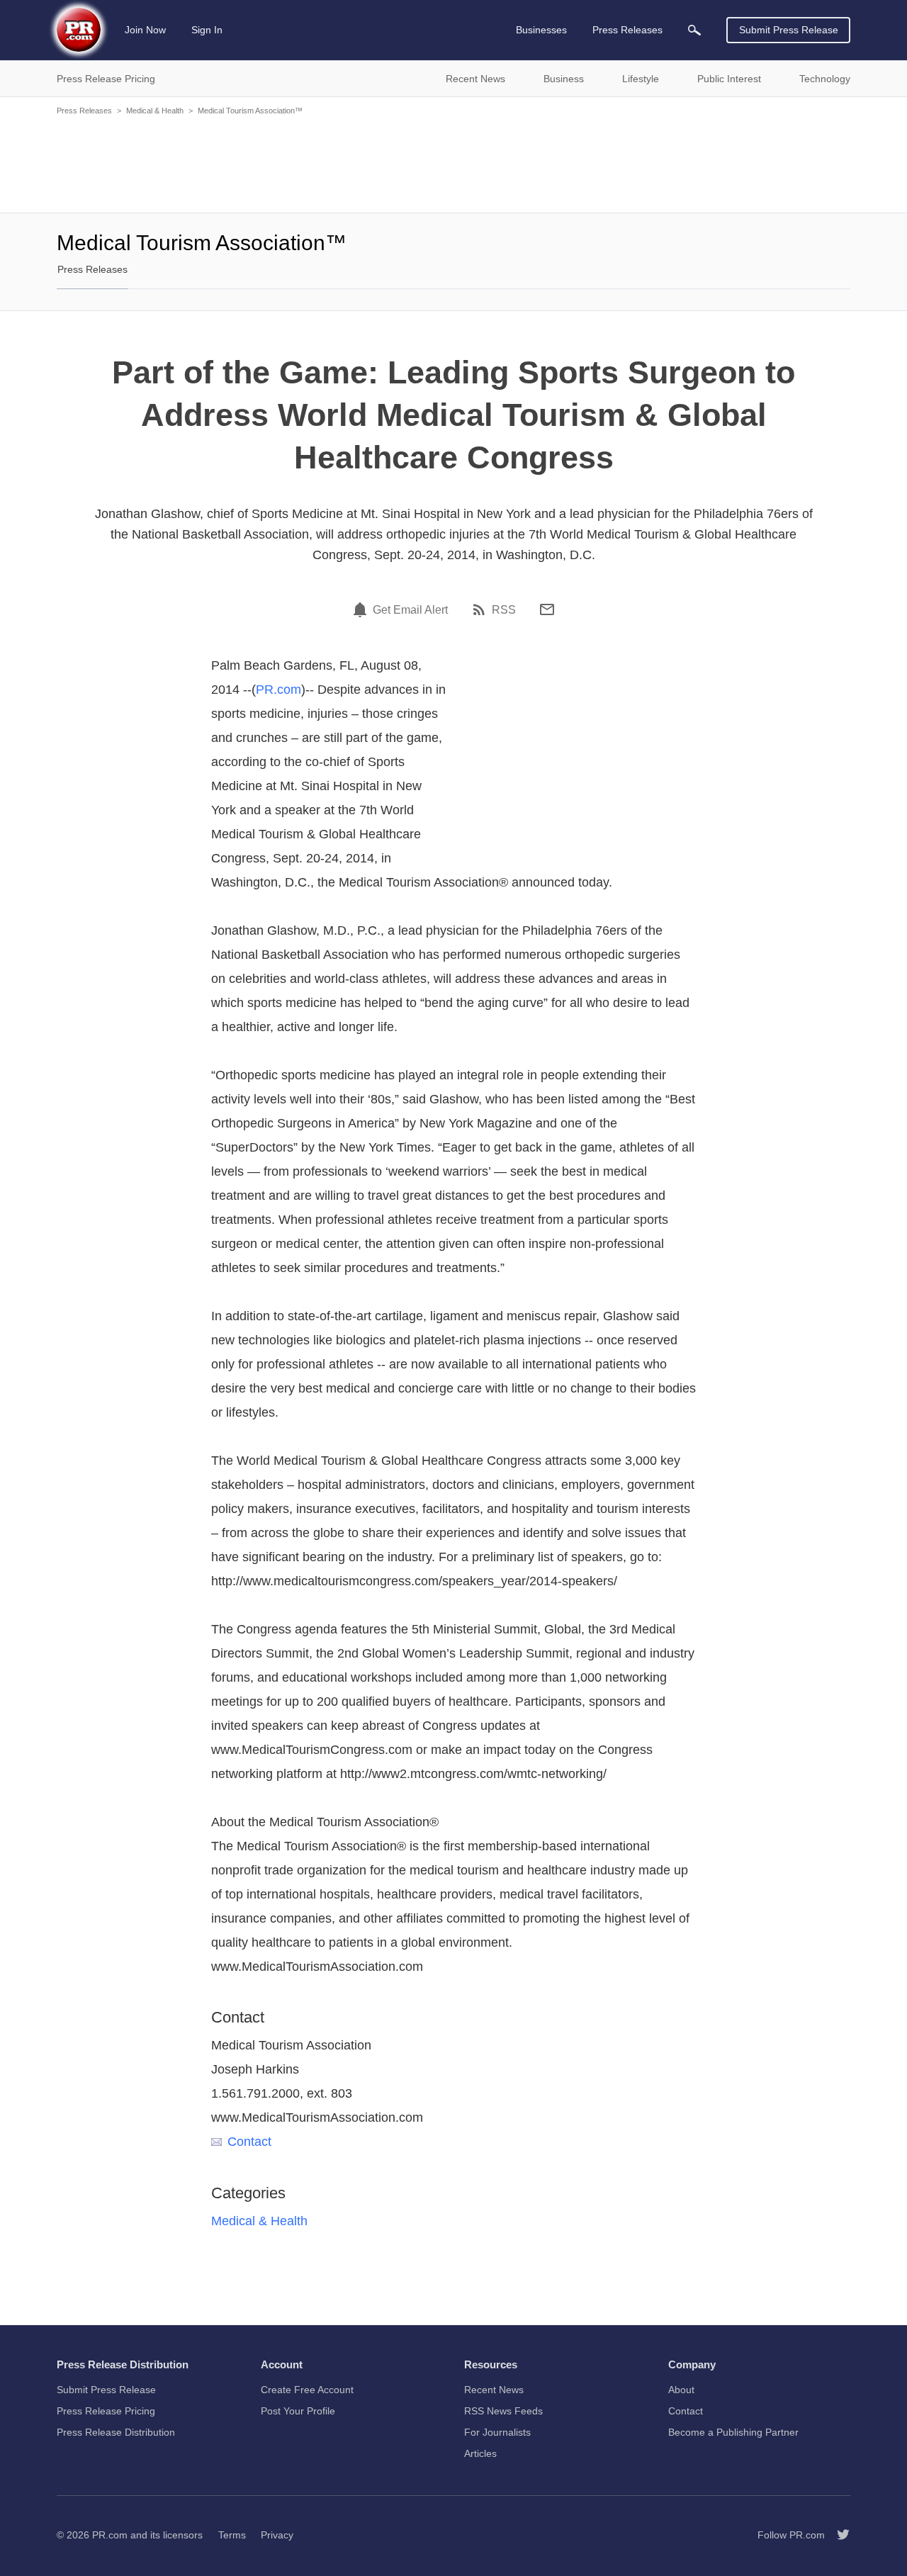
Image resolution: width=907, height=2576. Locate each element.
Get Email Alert (410, 610)
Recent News (494, 2390)
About (681, 2390)
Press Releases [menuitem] (627, 30)
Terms (232, 2535)
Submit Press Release (789, 30)
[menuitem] (694, 30)
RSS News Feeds (503, 2411)
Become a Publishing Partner (733, 2432)
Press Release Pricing (106, 2411)
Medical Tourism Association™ (250, 111)
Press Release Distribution (116, 2432)
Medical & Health (155, 111)
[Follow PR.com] (838, 2535)
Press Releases (84, 111)
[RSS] (481, 609)
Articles (480, 2453)
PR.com (278, 690)
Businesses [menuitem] (541, 30)
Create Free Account (307, 2390)
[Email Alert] (362, 609)
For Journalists (497, 2432)
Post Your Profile (298, 2411)
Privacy (277, 2535)
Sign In (207, 30)
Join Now (145, 30)
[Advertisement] (453, 163)
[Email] (547, 609)
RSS (504, 610)
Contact (249, 2142)
